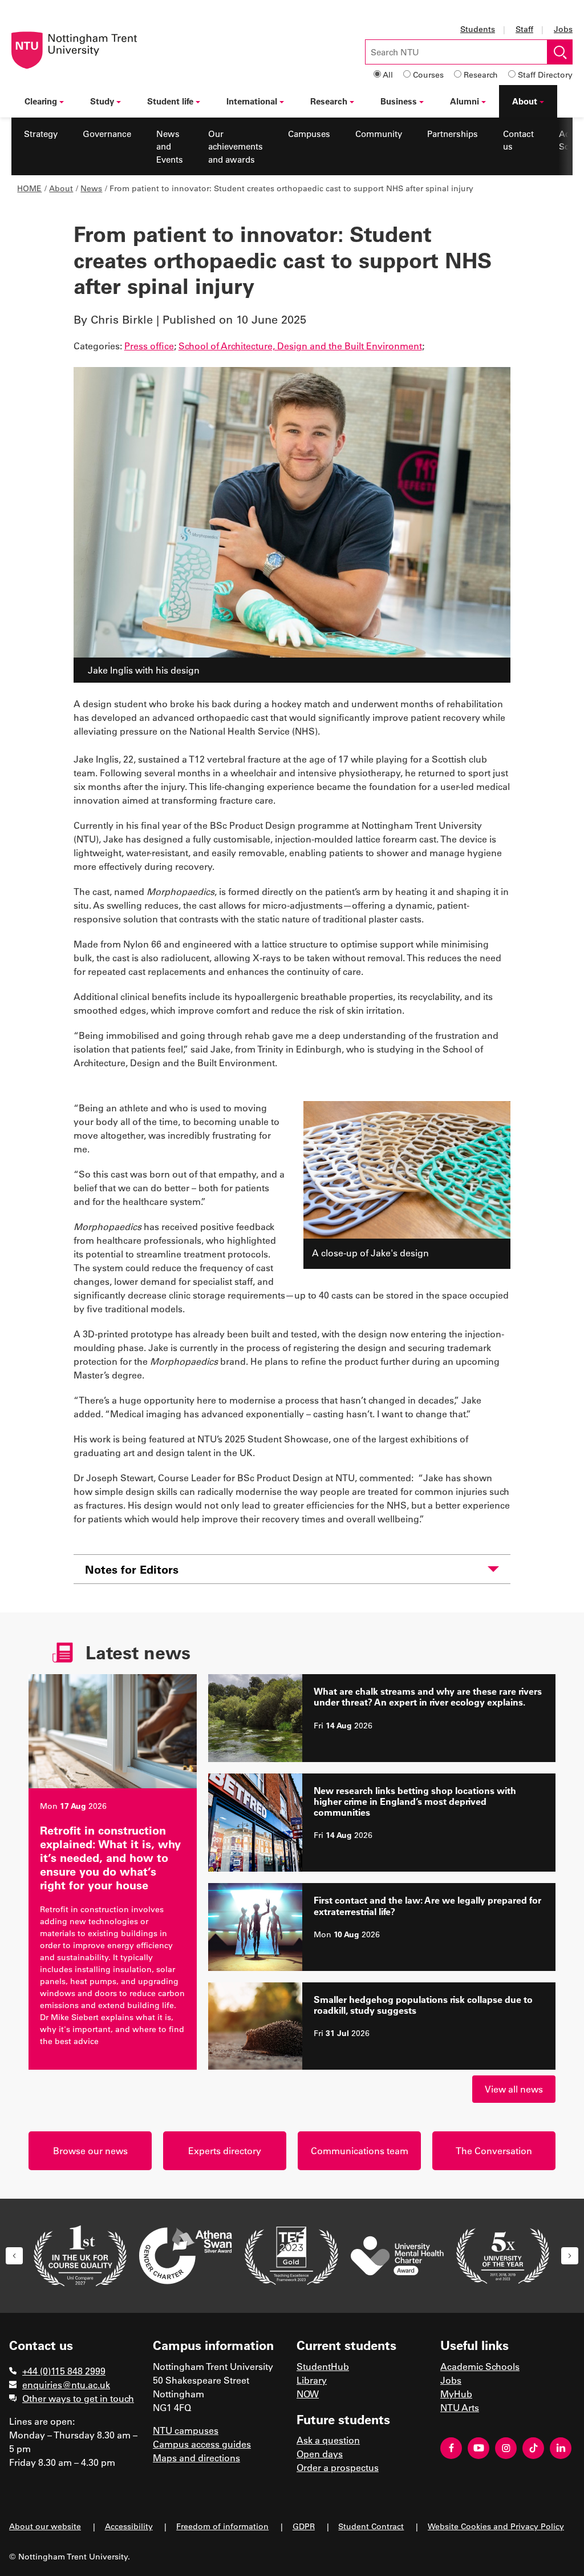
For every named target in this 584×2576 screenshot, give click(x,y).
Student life (170, 101)
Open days (320, 2454)
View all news (514, 2089)
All (388, 74)
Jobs (563, 29)
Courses (428, 74)
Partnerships (453, 134)
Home (29, 188)
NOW (308, 2394)
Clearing (41, 101)
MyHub (456, 2394)
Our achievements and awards (236, 146)
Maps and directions (196, 2458)
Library (312, 2380)
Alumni (465, 101)
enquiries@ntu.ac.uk (66, 2384)
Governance (107, 134)
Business (399, 101)
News (91, 188)
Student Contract (371, 2526)
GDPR (304, 2526)
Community (379, 134)
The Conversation (494, 2150)
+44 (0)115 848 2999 (64, 2371)
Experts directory (225, 2150)
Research (481, 74)
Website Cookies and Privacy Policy (496, 2526)
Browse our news (90, 2150)
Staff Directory (545, 74)
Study (102, 101)
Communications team (360, 2150)
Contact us (518, 140)
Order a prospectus (338, 2467)
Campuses (309, 134)
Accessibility (129, 2526)
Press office (149, 346)
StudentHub (323, 2366)
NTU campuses (186, 2430)
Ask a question (328, 2440)
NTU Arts (460, 2407)
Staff (524, 29)
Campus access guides (202, 2444)
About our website (45, 2526)
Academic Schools (480, 2366)
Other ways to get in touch (78, 2398)
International (252, 101)
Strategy (41, 134)
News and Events (170, 146)
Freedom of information (222, 2526)
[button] (14, 2256)
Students (478, 29)
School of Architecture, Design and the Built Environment (300, 346)
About (525, 101)
